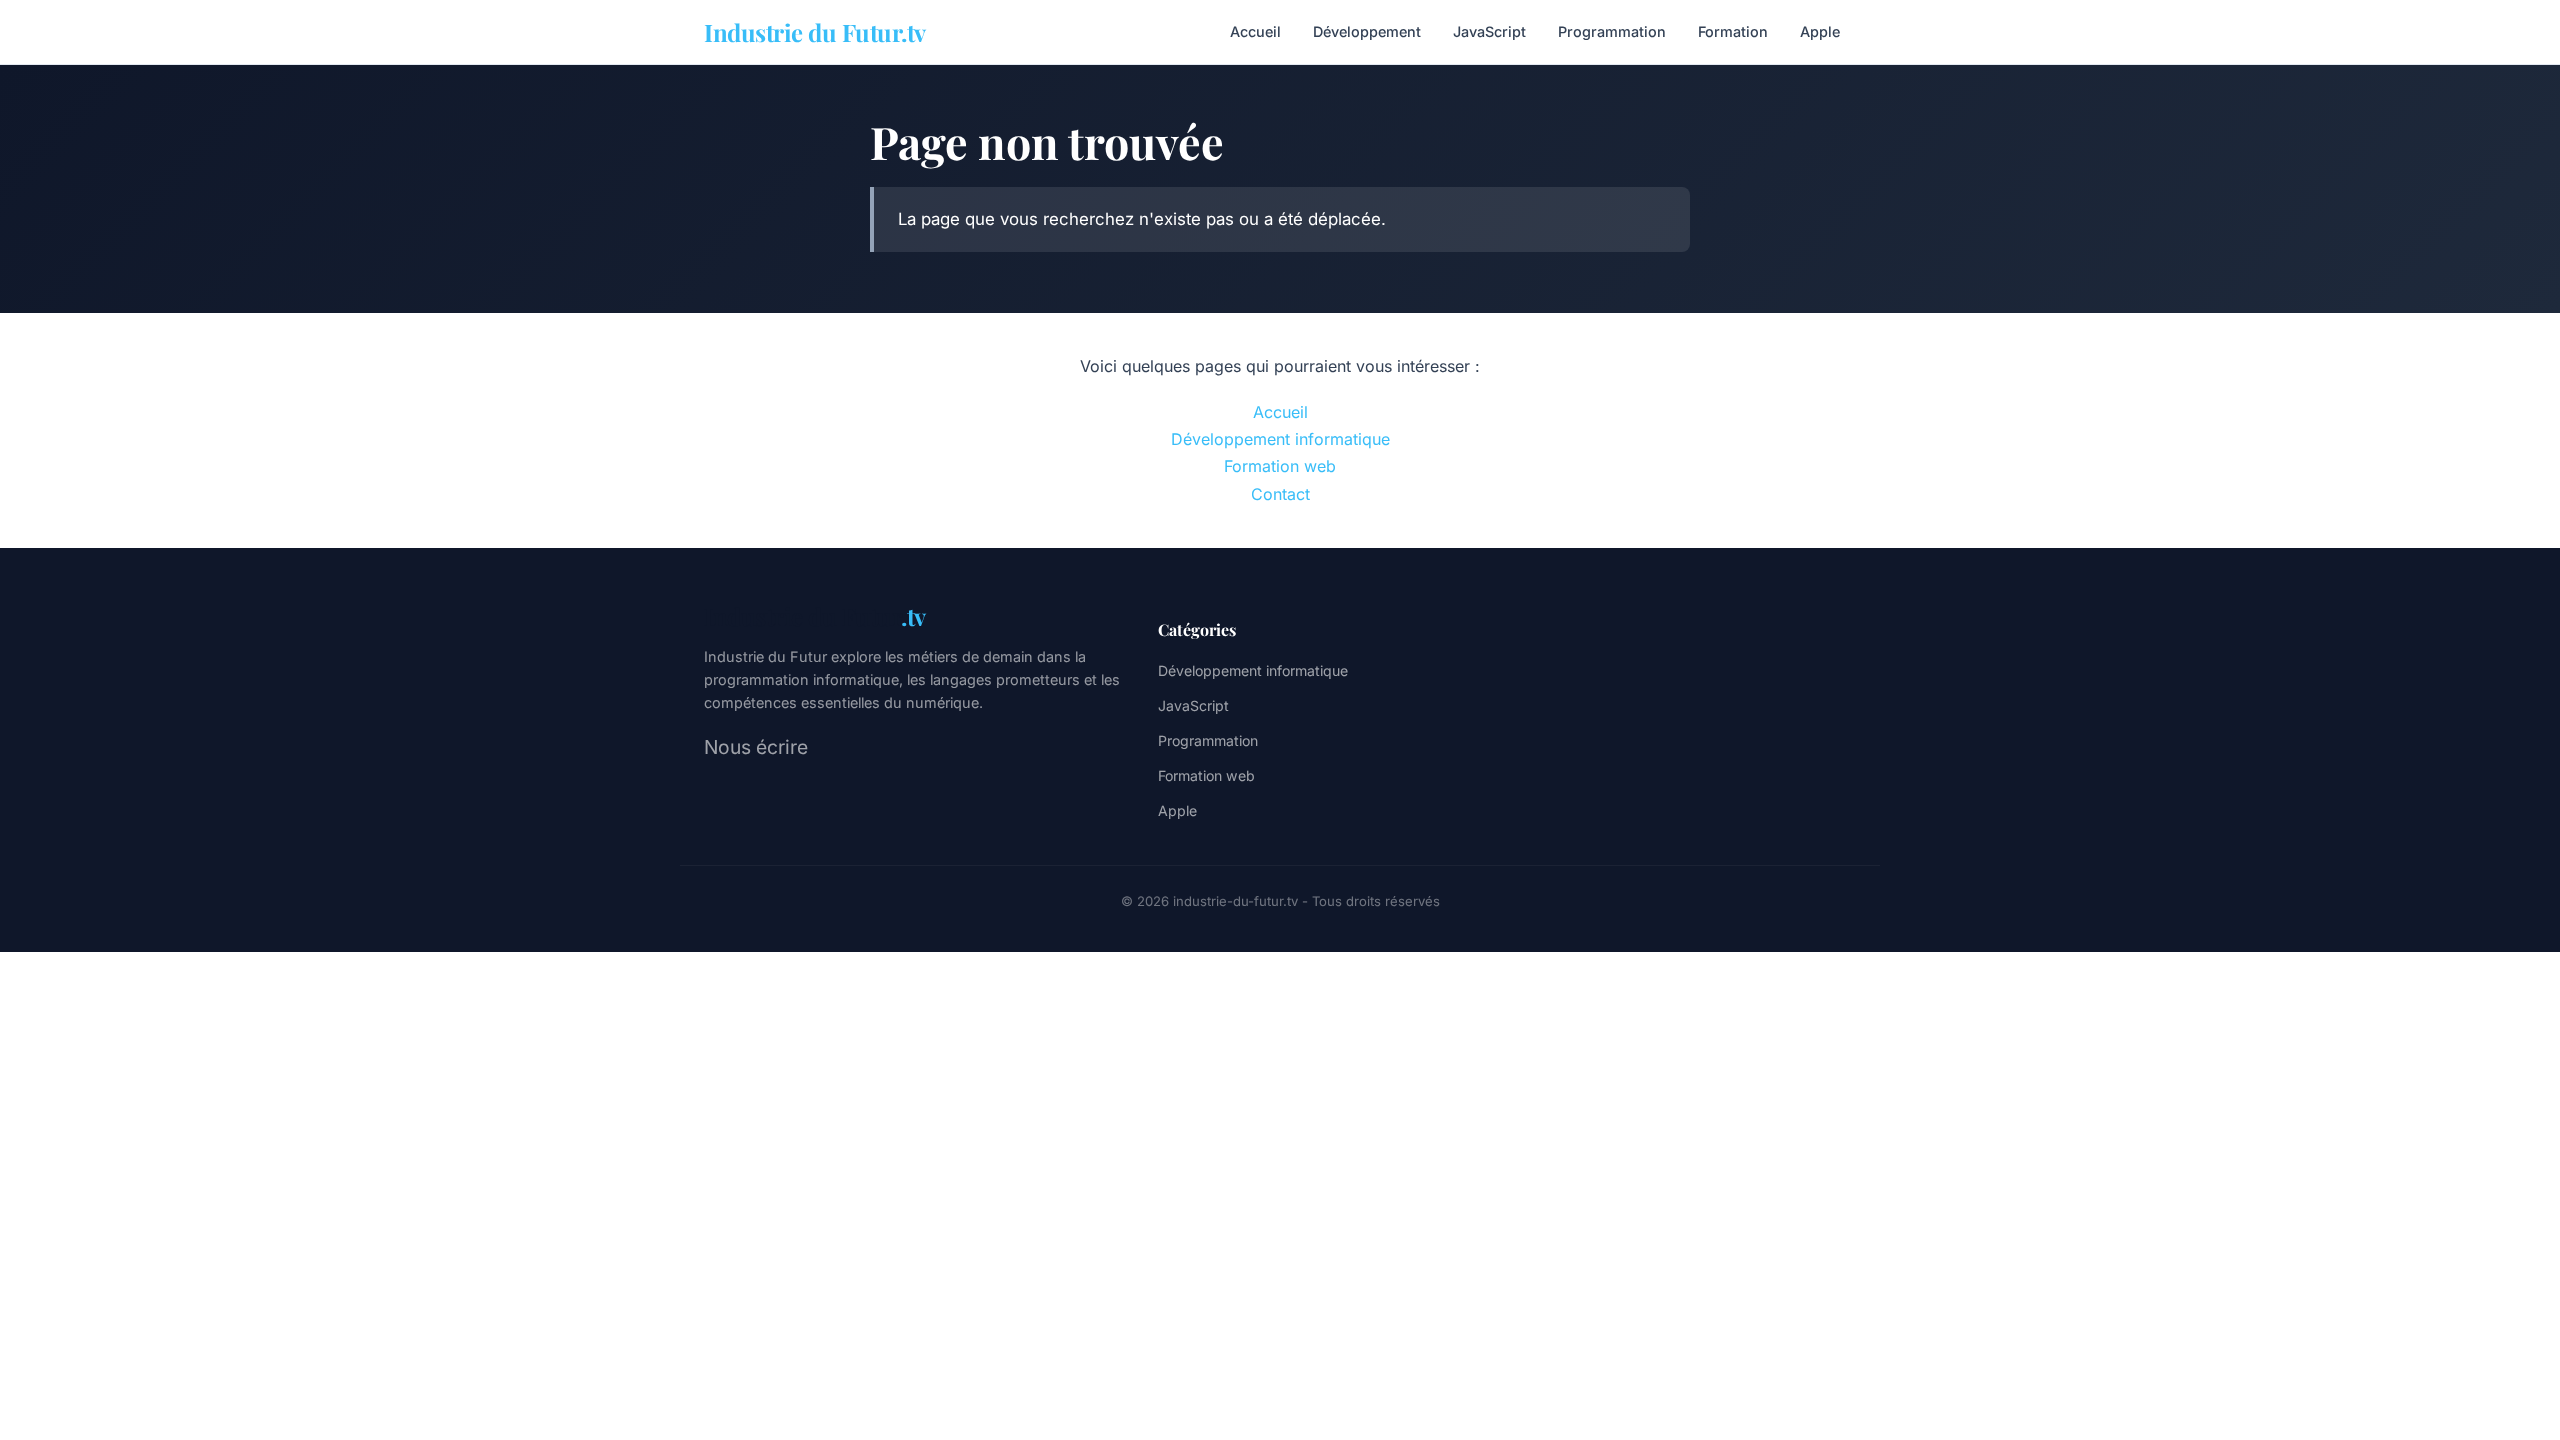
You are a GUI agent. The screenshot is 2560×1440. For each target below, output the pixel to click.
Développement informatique (1280, 439)
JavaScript (1489, 31)
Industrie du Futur (815, 616)
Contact (1280, 494)
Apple (1820, 31)
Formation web (1280, 466)
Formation (1733, 31)
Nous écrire (756, 747)
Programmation (1612, 31)
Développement (1367, 31)
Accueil (1255, 31)
